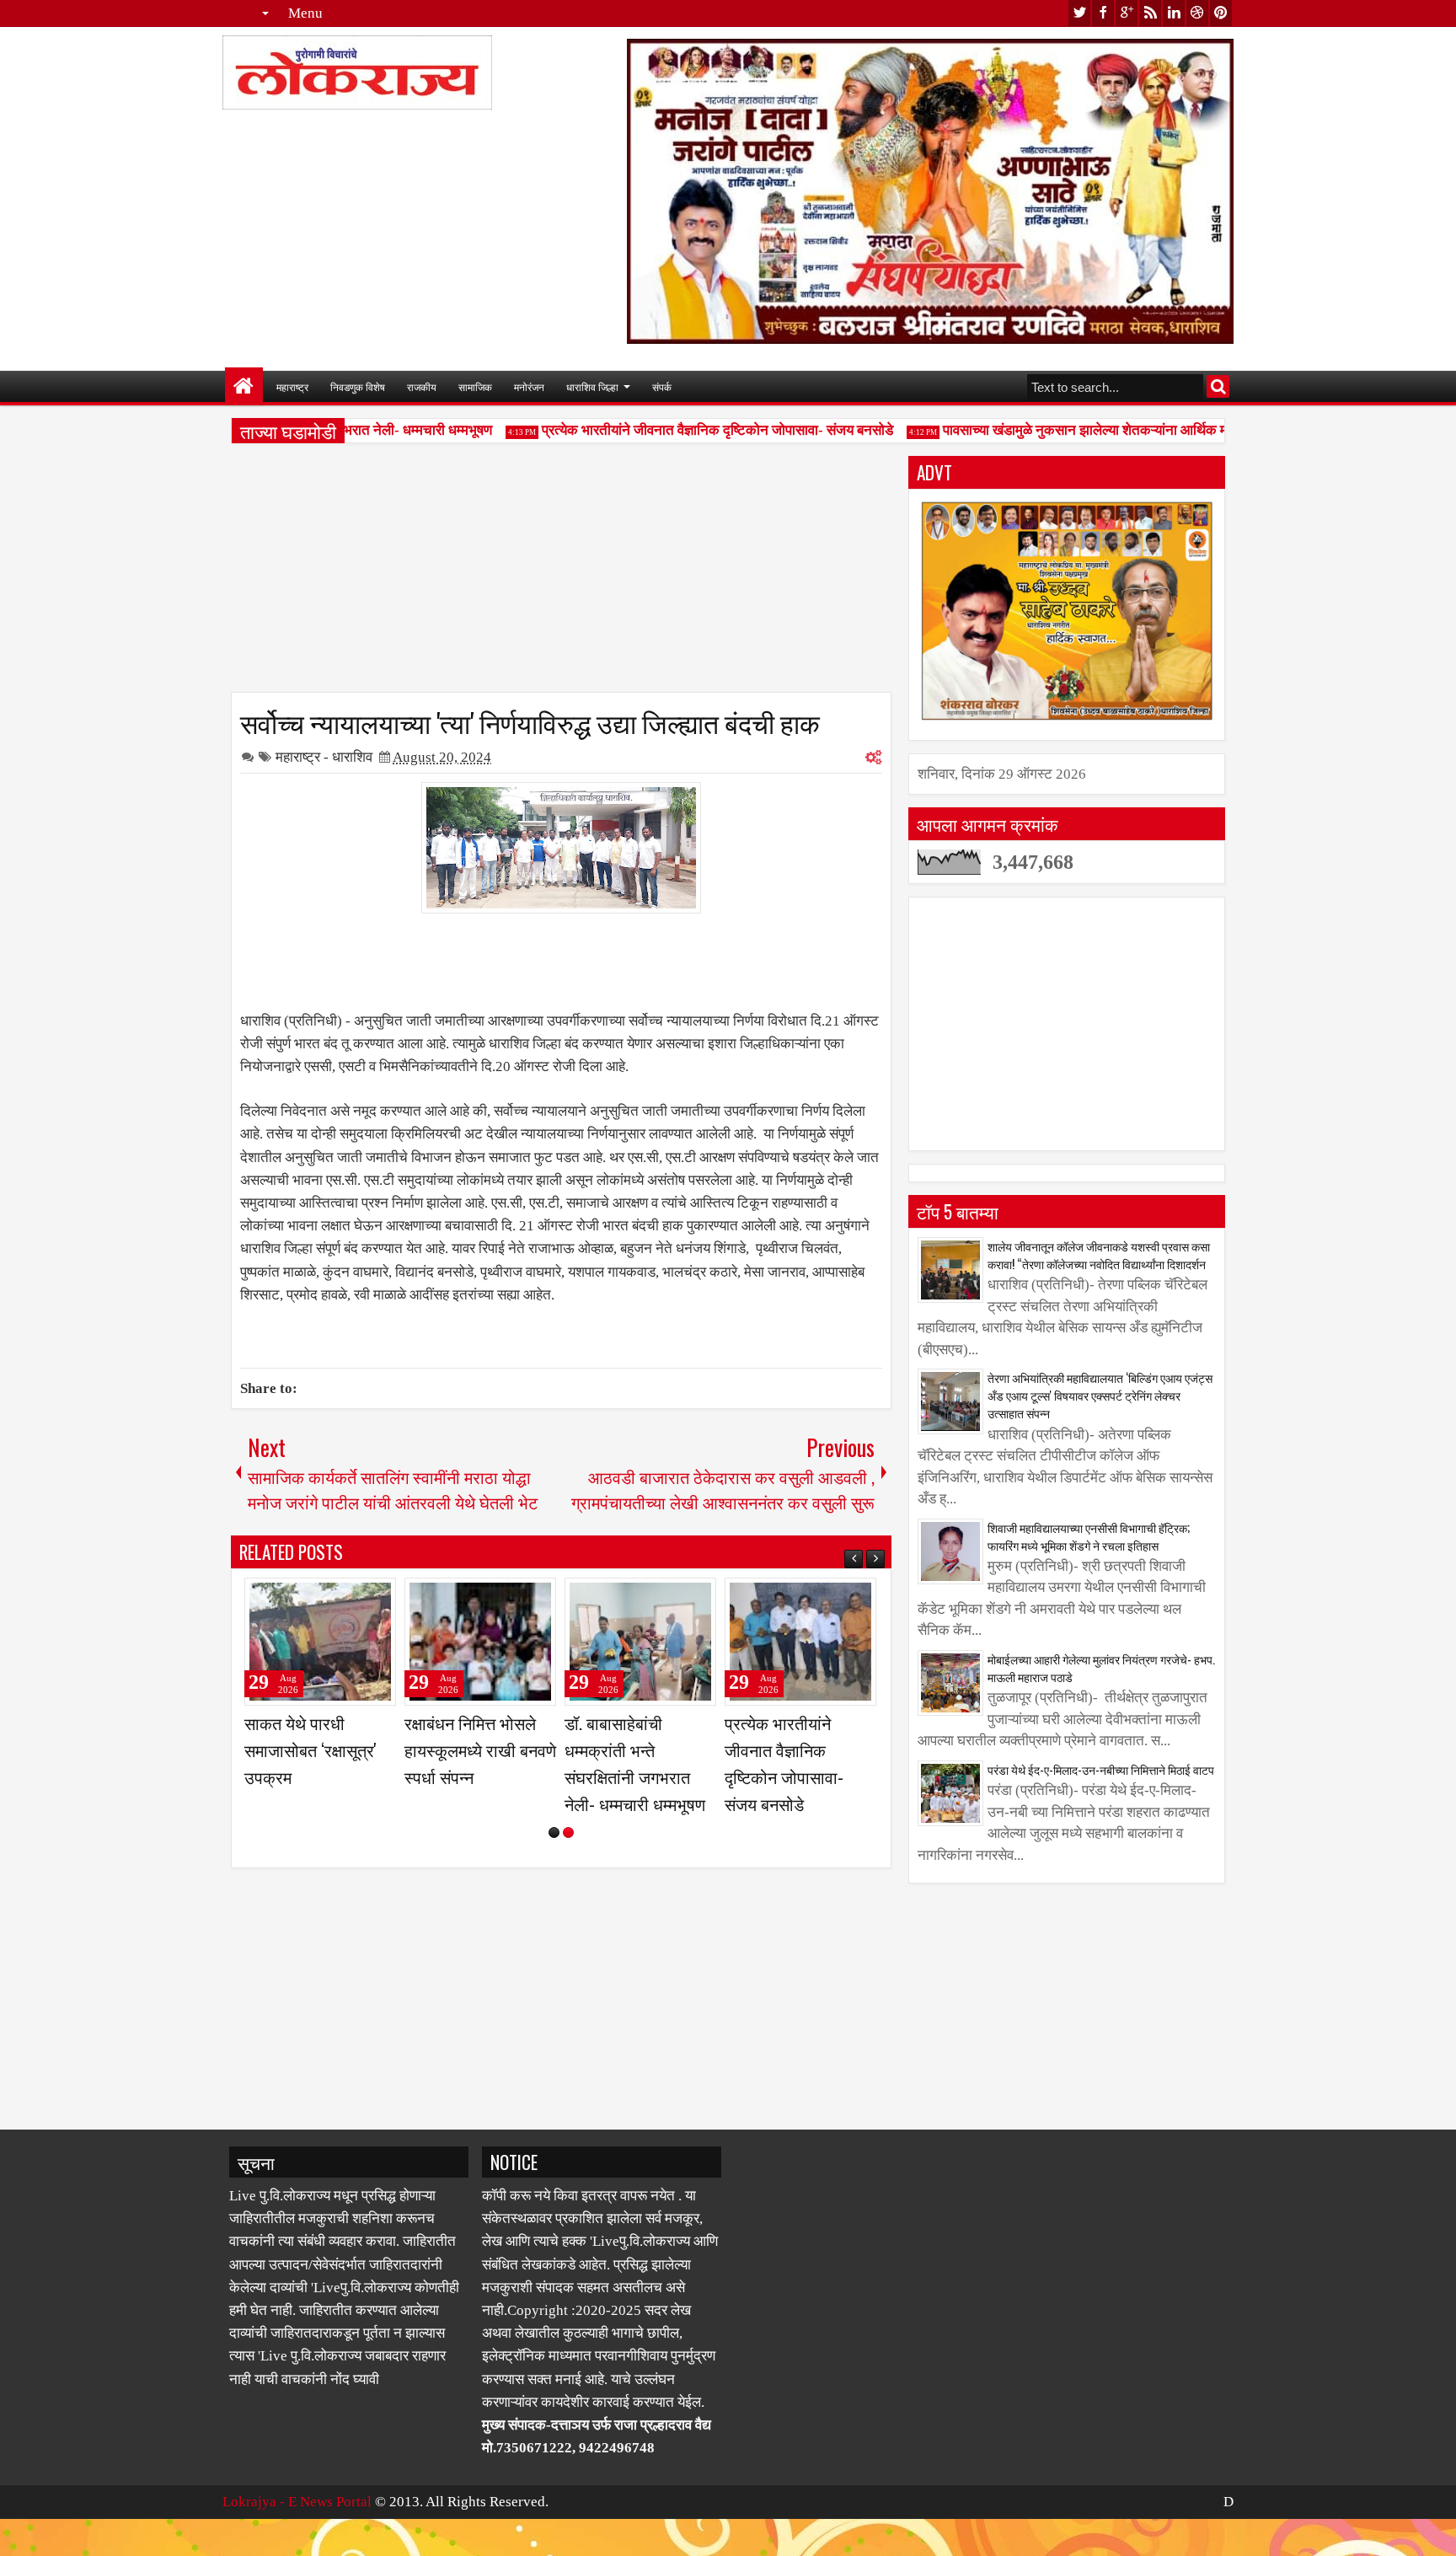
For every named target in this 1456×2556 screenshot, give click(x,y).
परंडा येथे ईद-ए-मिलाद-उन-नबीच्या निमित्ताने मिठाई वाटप (1101, 1769)
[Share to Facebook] (340, 1598)
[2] (568, 1886)
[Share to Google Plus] (377, 1598)
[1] (554, 1886)
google (1127, 13)
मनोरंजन (529, 386)
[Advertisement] (561, 574)
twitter (1079, 13)
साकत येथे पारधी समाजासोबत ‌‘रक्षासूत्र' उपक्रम (631, 1750)
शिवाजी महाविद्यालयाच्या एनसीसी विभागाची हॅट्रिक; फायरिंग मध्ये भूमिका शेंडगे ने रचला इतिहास (1089, 1536)
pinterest (1221, 13)
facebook (1103, 13)
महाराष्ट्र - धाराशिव (324, 757)
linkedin (1174, 13)
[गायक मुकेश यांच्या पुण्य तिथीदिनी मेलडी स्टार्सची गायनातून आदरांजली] (480, 1642)
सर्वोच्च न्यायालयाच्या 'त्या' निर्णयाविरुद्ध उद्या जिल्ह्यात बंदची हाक (530, 721)
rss (1150, 13)
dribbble (1197, 13)
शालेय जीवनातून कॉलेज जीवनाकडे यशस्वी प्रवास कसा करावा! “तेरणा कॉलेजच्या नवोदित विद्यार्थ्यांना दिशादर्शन (1099, 1255)
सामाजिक (475, 386)
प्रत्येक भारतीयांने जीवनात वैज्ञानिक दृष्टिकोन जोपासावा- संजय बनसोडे (687, 430)
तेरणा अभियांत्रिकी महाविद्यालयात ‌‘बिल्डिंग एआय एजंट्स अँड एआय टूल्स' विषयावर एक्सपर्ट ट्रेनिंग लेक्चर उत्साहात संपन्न (1100, 1395)
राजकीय (422, 386)
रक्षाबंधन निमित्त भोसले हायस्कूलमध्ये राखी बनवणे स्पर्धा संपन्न (800, 1750)
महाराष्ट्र (292, 386)
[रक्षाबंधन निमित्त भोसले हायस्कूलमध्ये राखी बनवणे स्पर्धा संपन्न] (800, 1642)
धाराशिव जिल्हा (592, 386)
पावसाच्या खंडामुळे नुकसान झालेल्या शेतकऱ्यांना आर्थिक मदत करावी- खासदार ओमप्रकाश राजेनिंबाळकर (1170, 430)
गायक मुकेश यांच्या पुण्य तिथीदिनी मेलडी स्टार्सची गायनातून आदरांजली (476, 1750)
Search (1218, 386)
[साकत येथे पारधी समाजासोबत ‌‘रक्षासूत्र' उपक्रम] (640, 1642)
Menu (305, 13)
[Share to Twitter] (359, 1598)
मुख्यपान (244, 386)
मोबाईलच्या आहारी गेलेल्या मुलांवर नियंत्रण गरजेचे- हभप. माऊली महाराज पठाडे (1101, 1668)
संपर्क (662, 386)
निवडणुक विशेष (358, 386)
